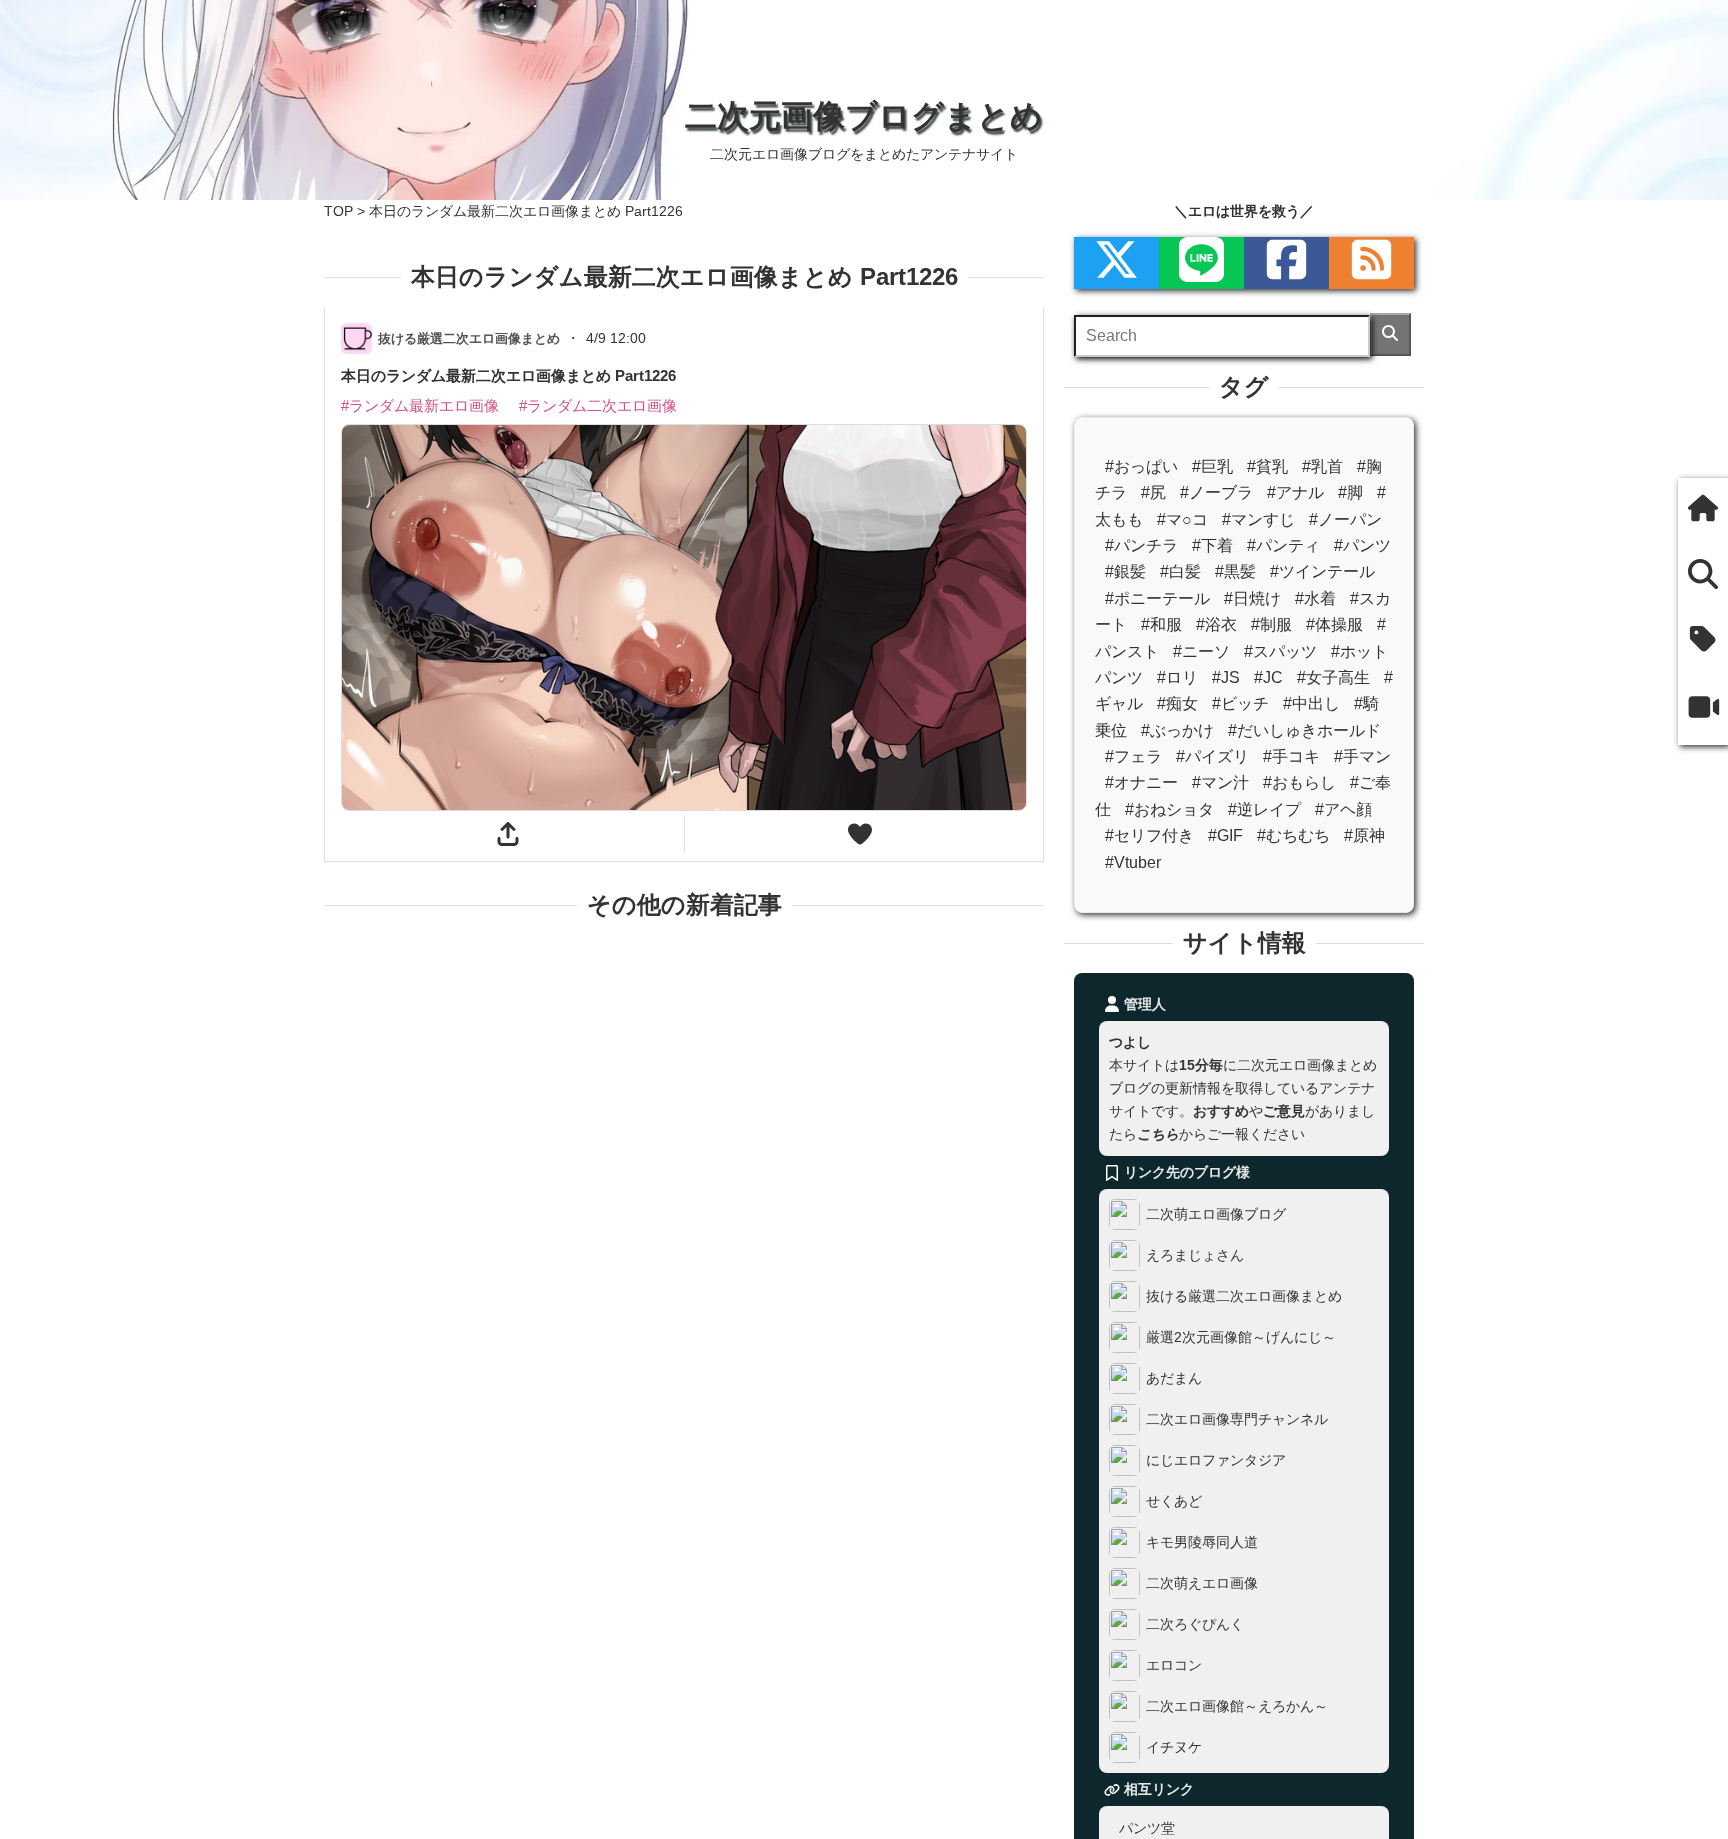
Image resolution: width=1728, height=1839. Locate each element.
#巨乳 (1212, 466)
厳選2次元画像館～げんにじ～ (1241, 1337)
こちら (1158, 1134)
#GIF (1225, 835)
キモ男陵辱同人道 (1202, 1542)
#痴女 (1177, 703)
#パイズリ (1212, 756)
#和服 (1161, 624)
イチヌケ (1174, 1747)
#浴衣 (1216, 624)
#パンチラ (1141, 545)
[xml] (1116, 263)
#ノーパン (1345, 519)
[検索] (1390, 334)
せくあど (1174, 1501)
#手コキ (1291, 756)
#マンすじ (1258, 519)
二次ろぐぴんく (1195, 1624)
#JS (1226, 677)
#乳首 (1322, 466)
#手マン (1362, 756)
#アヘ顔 (1343, 809)
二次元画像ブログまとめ (864, 116)
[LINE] (1201, 263)
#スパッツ (1280, 651)
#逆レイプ (1264, 809)
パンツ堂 (1147, 1828)
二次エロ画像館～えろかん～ (1237, 1706)
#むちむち (1293, 835)
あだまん (1174, 1378)
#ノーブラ (1216, 492)
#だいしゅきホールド (1304, 730)
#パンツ (1362, 545)
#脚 (1350, 492)
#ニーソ (1201, 651)
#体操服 (1334, 624)
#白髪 (1180, 571)
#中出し (1311, 703)
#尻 (1153, 492)
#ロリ (1177, 677)
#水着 (1315, 598)
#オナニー (1141, 782)
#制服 (1271, 624)
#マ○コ (1182, 519)
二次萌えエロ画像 (1202, 1583)
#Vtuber (1133, 862)
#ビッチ (1240, 703)
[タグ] (1703, 640)
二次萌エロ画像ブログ (1216, 1214)
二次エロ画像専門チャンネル (1237, 1419)
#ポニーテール (1157, 598)
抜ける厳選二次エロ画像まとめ (1244, 1296)
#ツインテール (1322, 571)
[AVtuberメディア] (1703, 708)
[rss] (1371, 263)
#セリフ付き (1149, 835)
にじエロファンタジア (1216, 1460)
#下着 (1212, 545)
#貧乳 (1267, 466)
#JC (1268, 677)
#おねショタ (1169, 809)
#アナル (1295, 492)
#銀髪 (1125, 571)
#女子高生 (1333, 677)
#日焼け (1252, 598)
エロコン (1174, 1665)
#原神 (1364, 835)
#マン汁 (1220, 782)
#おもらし (1299, 782)
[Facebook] (1286, 263)
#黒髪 (1235, 571)
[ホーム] (1703, 510)
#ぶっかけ (1177, 730)
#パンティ (1283, 545)
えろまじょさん (1195, 1255)
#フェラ (1133, 756)
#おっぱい (1141, 466)
